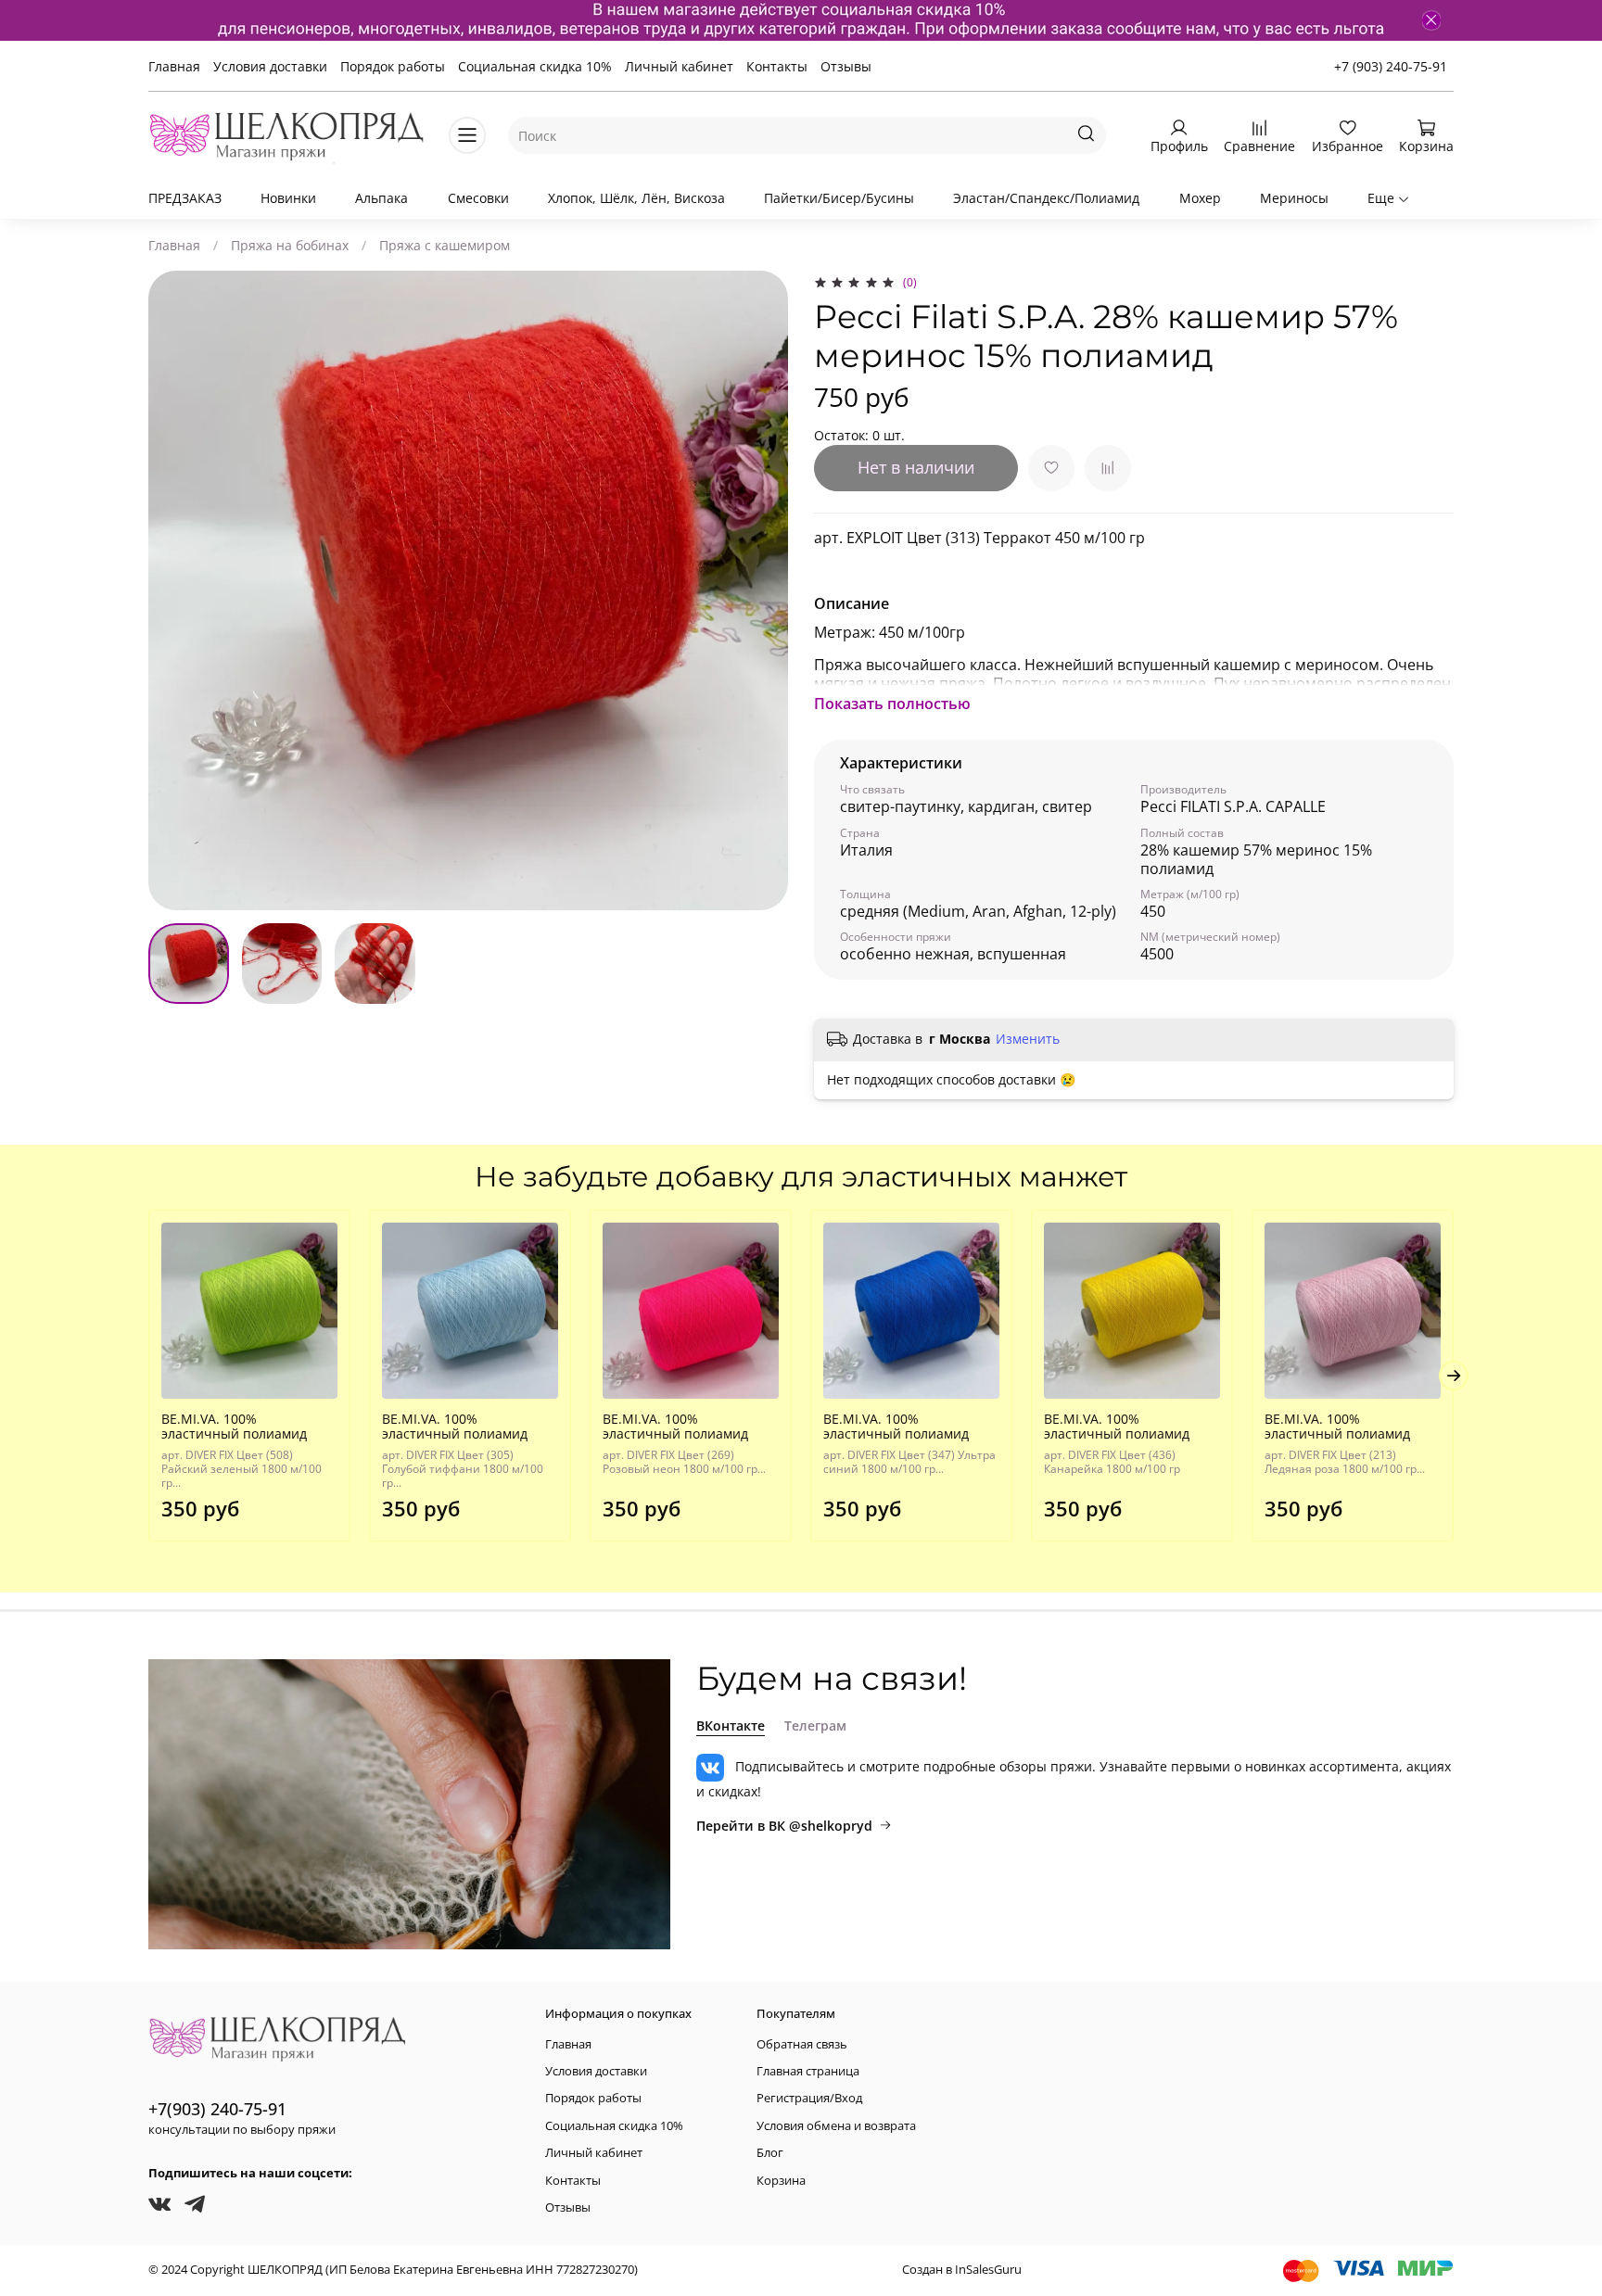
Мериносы (1294, 198)
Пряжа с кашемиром (445, 245)
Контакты (777, 66)
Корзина (781, 2181)
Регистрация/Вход (809, 2098)
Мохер (1200, 198)
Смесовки (478, 198)
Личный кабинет (679, 66)
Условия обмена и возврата (836, 2126)
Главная (174, 66)
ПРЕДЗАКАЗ (185, 198)
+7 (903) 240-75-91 (1391, 66)
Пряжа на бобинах (290, 245)
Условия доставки (270, 66)
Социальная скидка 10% (535, 66)
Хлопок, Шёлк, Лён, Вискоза (636, 198)
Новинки (288, 198)
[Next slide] (762, 590)
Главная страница (808, 2071)
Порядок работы (393, 66)
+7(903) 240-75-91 (217, 2109)
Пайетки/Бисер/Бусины (839, 198)
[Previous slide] (174, 590)
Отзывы (846, 66)
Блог (770, 2153)
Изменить (1028, 1039)
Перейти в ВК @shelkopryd (784, 1826)
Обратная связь (802, 2044)
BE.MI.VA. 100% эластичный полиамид (234, 1426)
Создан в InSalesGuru (962, 2270)
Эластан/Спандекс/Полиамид (1046, 198)
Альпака (381, 198)
